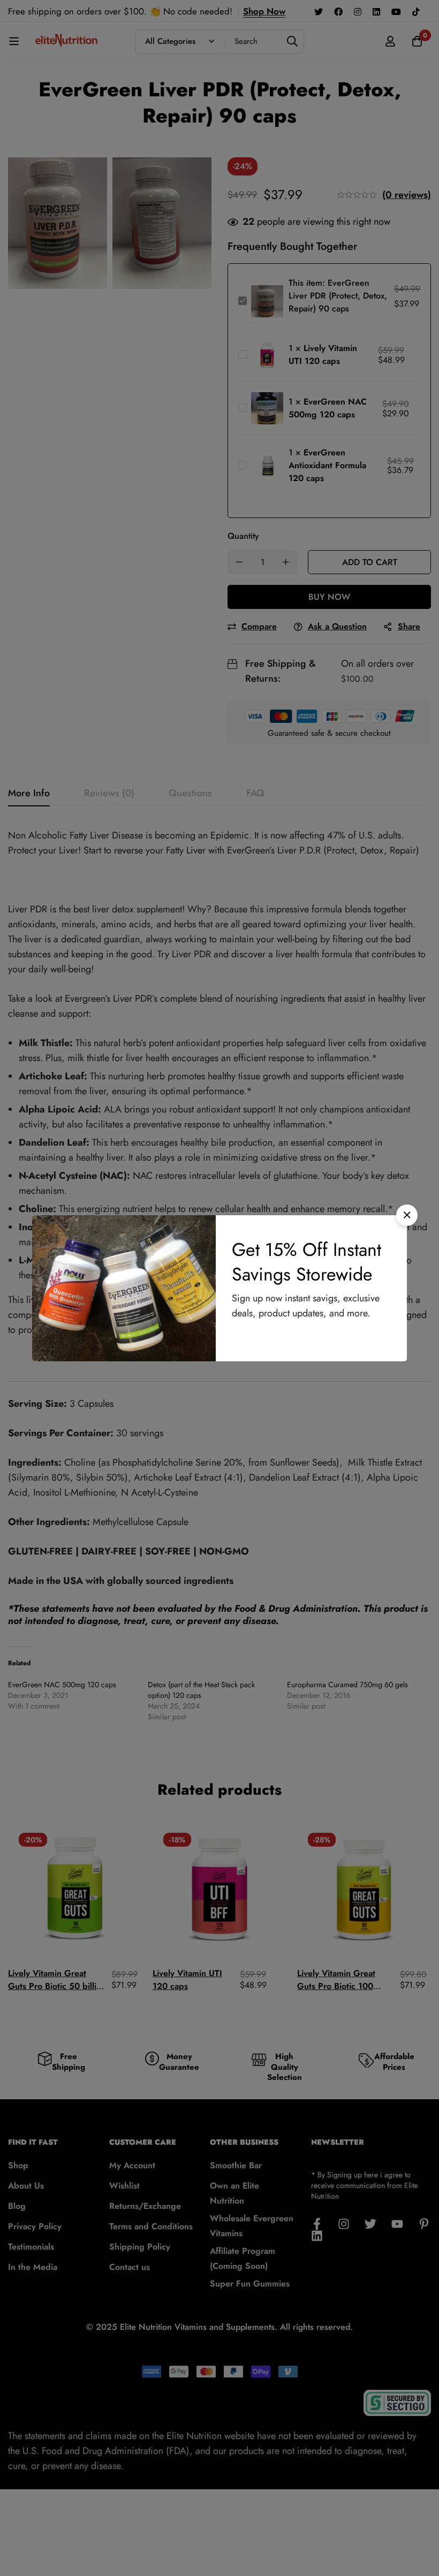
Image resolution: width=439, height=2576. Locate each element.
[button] (407, 1215)
